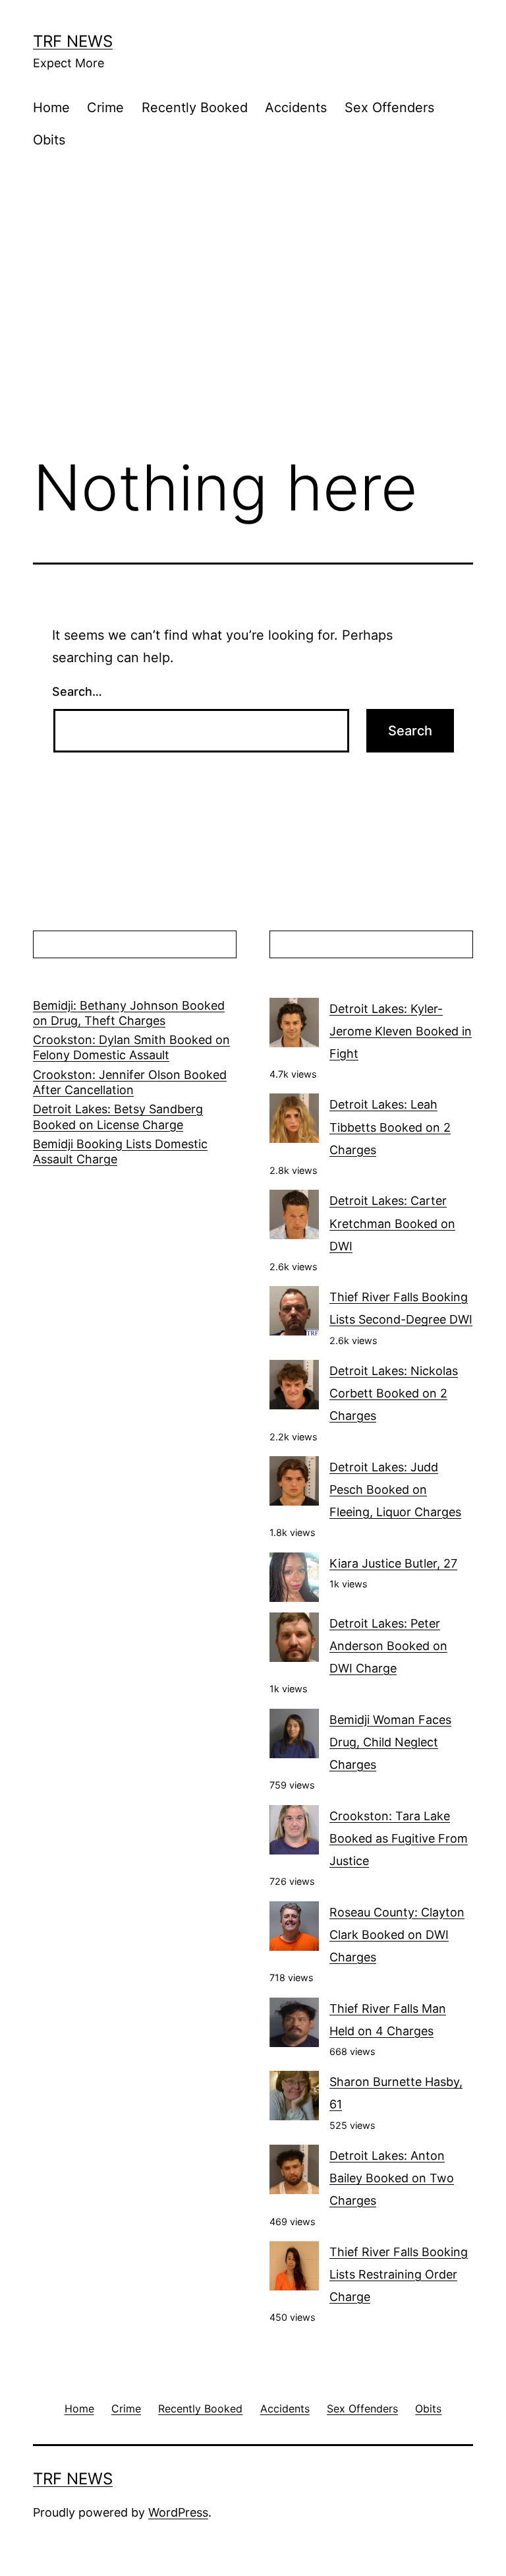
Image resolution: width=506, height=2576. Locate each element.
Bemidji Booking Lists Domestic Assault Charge (120, 1151)
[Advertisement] (253, 334)
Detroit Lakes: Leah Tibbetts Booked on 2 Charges (390, 1127)
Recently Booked (195, 107)
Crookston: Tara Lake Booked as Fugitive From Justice (399, 1838)
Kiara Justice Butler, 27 (393, 1563)
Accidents (296, 107)
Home (51, 107)
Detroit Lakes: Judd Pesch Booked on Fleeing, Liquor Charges (395, 1489)
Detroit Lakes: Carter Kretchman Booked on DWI (392, 1223)
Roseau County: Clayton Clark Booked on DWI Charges (397, 1935)
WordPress (178, 2512)
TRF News (73, 41)
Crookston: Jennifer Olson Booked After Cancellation (130, 1082)
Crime (105, 107)
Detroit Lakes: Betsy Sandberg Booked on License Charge (118, 1117)
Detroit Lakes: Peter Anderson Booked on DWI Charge (388, 1646)
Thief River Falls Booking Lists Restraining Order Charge (399, 2274)
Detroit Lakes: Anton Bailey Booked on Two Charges (392, 2178)
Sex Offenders (389, 107)
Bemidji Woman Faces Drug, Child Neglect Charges (390, 1742)
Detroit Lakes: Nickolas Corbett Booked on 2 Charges (394, 1393)
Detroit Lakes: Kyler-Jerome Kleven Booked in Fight (401, 1031)
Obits (49, 140)
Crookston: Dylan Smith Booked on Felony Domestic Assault (131, 1047)
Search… (77, 691)
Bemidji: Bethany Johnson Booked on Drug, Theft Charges (129, 1013)
